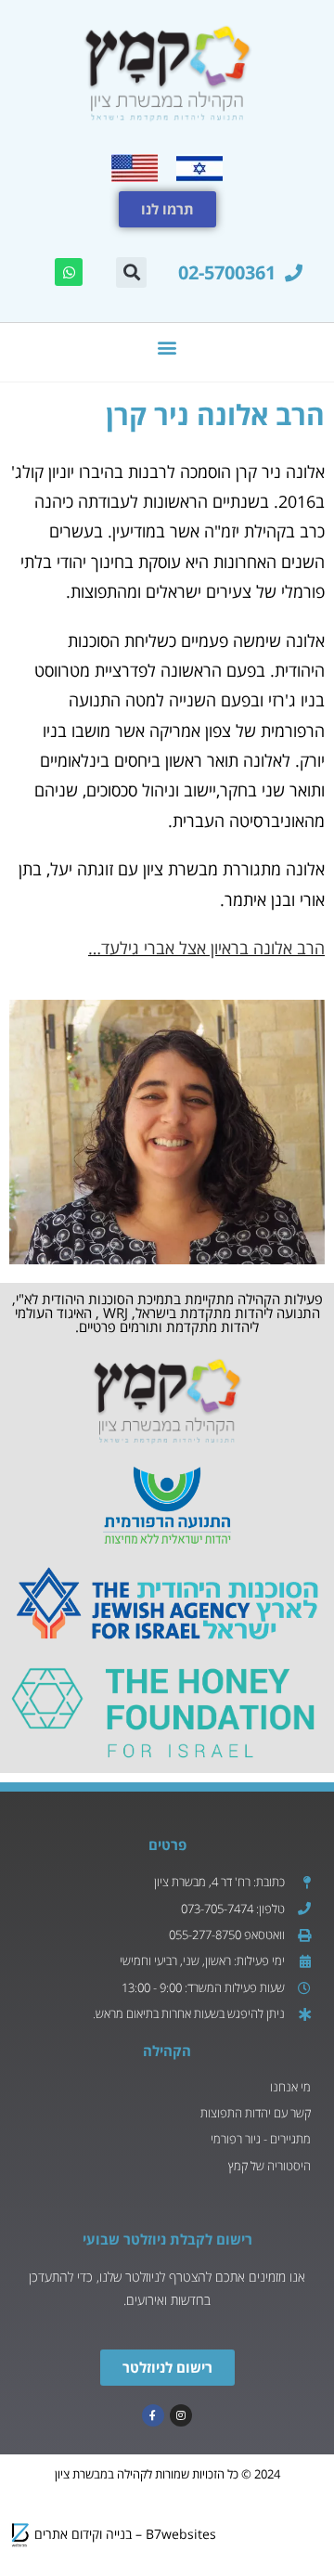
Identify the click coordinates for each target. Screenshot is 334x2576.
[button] (131, 272)
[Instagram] (181, 2415)
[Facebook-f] (153, 2415)
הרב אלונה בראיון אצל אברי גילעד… (206, 948)
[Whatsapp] (69, 272)
